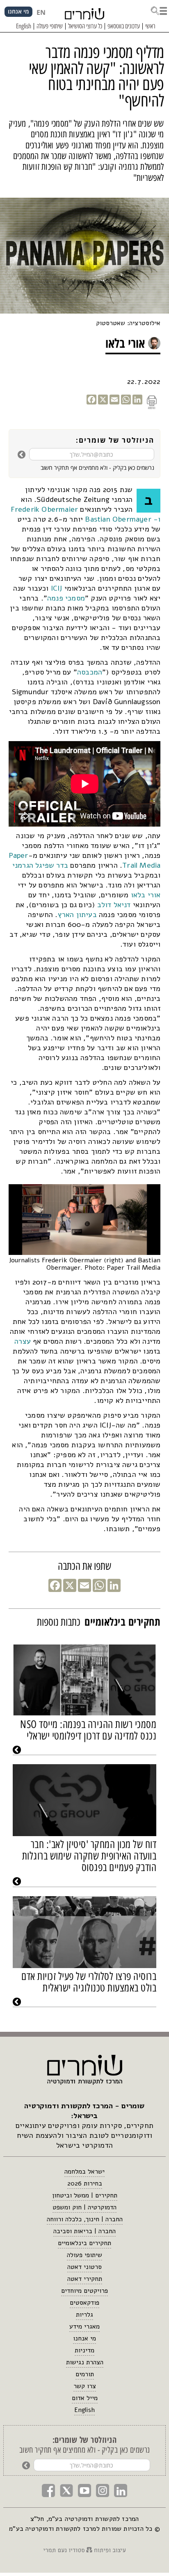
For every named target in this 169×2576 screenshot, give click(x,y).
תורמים (85, 2374)
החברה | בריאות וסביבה (84, 2231)
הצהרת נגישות (85, 2362)
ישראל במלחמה (84, 2172)
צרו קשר (85, 2386)
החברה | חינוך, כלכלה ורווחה (85, 2219)
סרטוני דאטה (84, 2267)
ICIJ (56, 588)
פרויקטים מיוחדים (84, 2291)
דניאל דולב (114, 905)
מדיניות (84, 2350)
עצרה (23, 1341)
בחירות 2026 (85, 2183)
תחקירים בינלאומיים (84, 2243)
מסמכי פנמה (66, 598)
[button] (159, 10)
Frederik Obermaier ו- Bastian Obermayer (86, 514)
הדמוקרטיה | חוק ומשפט (84, 2207)
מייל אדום (85, 2398)
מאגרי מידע (84, 2326)
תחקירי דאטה (85, 2279)
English (84, 2410)
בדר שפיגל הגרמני (40, 865)
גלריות (84, 2315)
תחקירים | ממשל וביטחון (85, 2195)
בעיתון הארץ (77, 915)
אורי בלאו (146, 895)
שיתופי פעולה (84, 2255)
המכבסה (90, 672)
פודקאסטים (84, 2303)
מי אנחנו (84, 2338)
